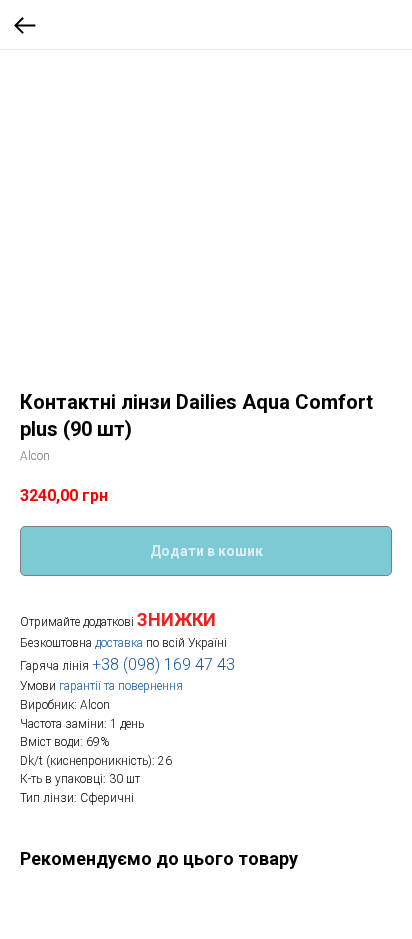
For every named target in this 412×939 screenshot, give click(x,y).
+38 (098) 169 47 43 (163, 664)
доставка (119, 643)
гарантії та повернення (121, 686)
